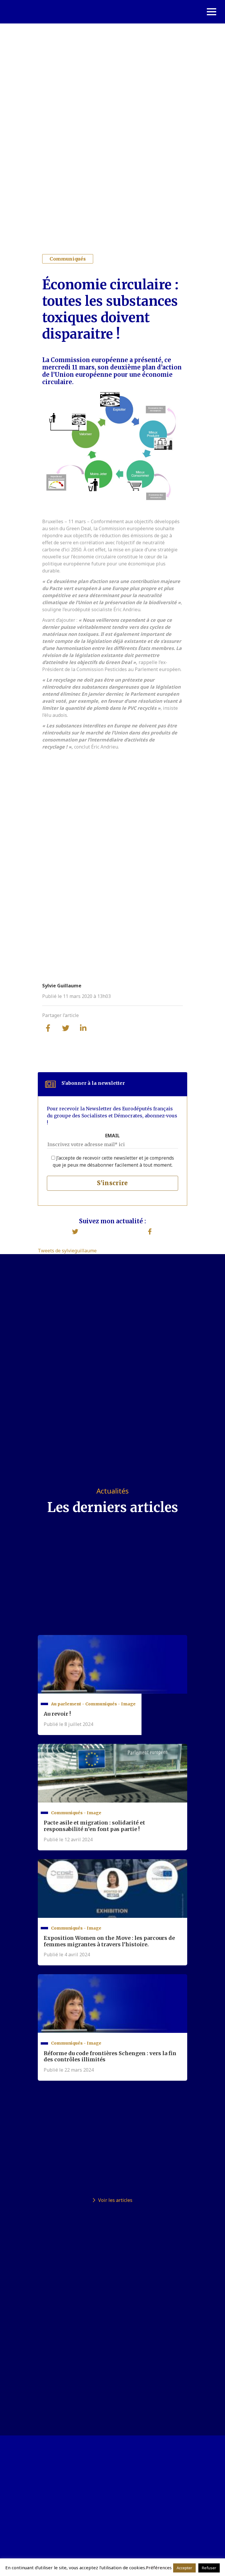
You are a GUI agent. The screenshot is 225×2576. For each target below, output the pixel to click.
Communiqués (68, 259)
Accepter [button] (184, 2568)
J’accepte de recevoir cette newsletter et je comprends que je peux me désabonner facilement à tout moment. (113, 1161)
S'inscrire (112, 1183)
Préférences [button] (159, 2567)
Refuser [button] (209, 2568)
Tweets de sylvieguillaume (67, 1251)
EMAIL (112, 1136)
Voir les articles (115, 2200)
